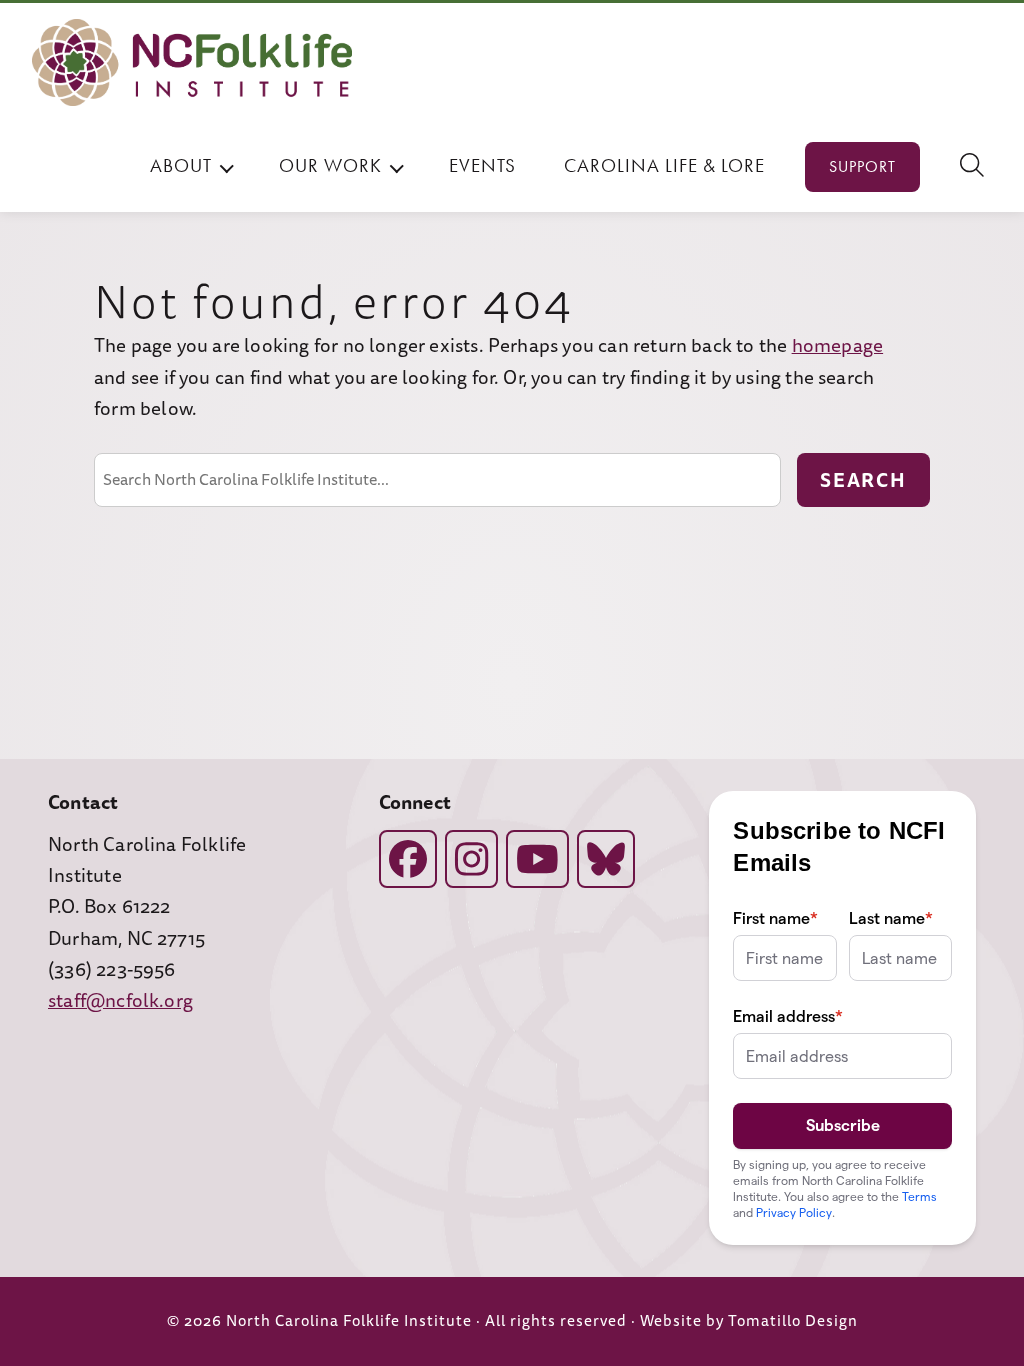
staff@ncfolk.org (120, 1001)
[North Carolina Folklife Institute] (192, 62)
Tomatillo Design (793, 1321)
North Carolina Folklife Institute (349, 1321)
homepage (838, 346)
